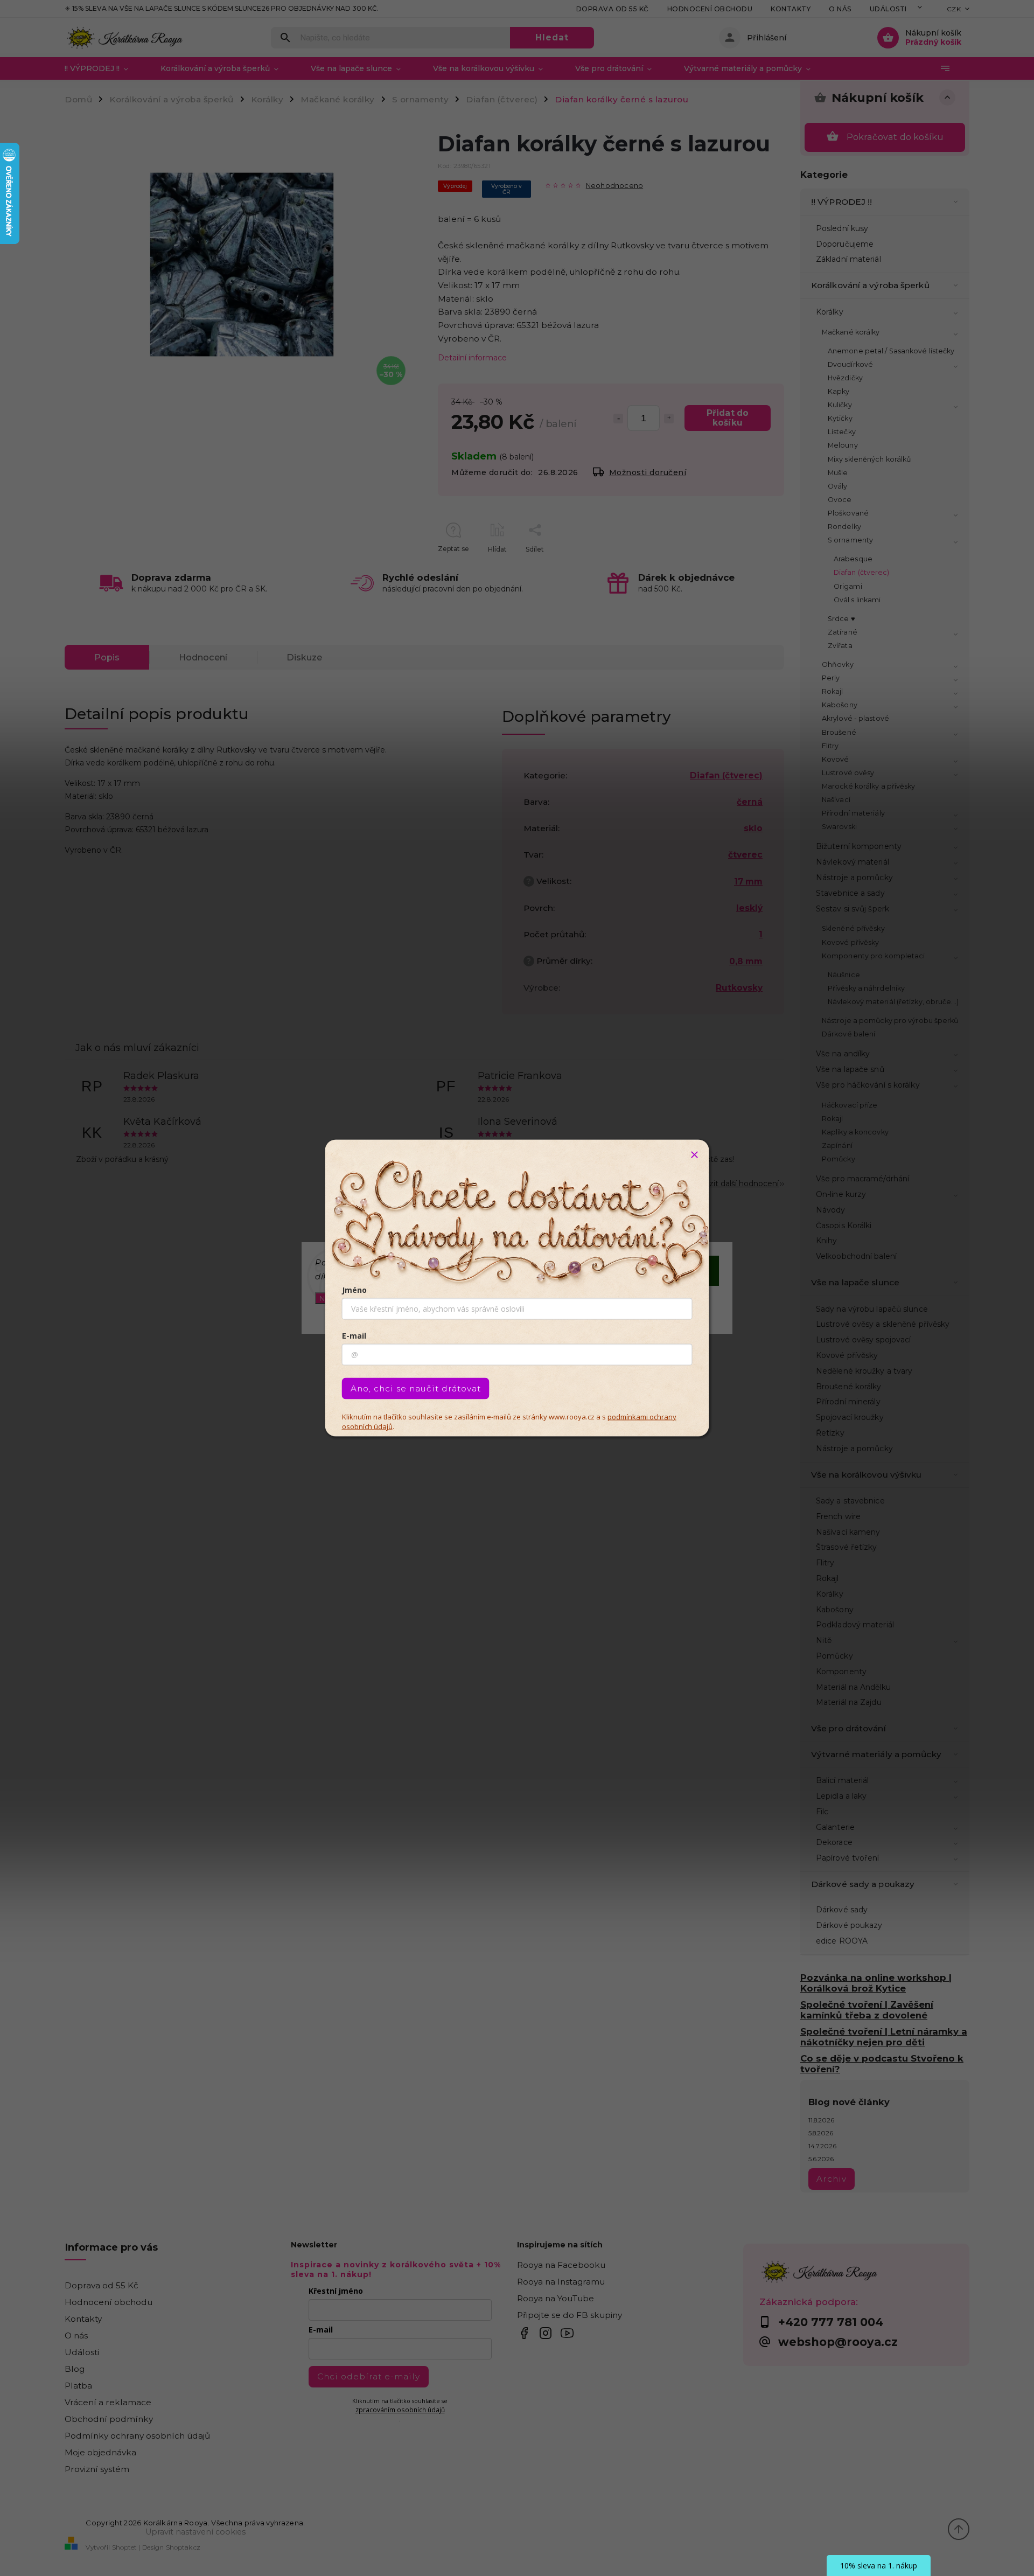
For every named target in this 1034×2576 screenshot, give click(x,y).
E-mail (354, 1336)
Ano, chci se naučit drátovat (416, 1388)
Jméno (354, 1290)
